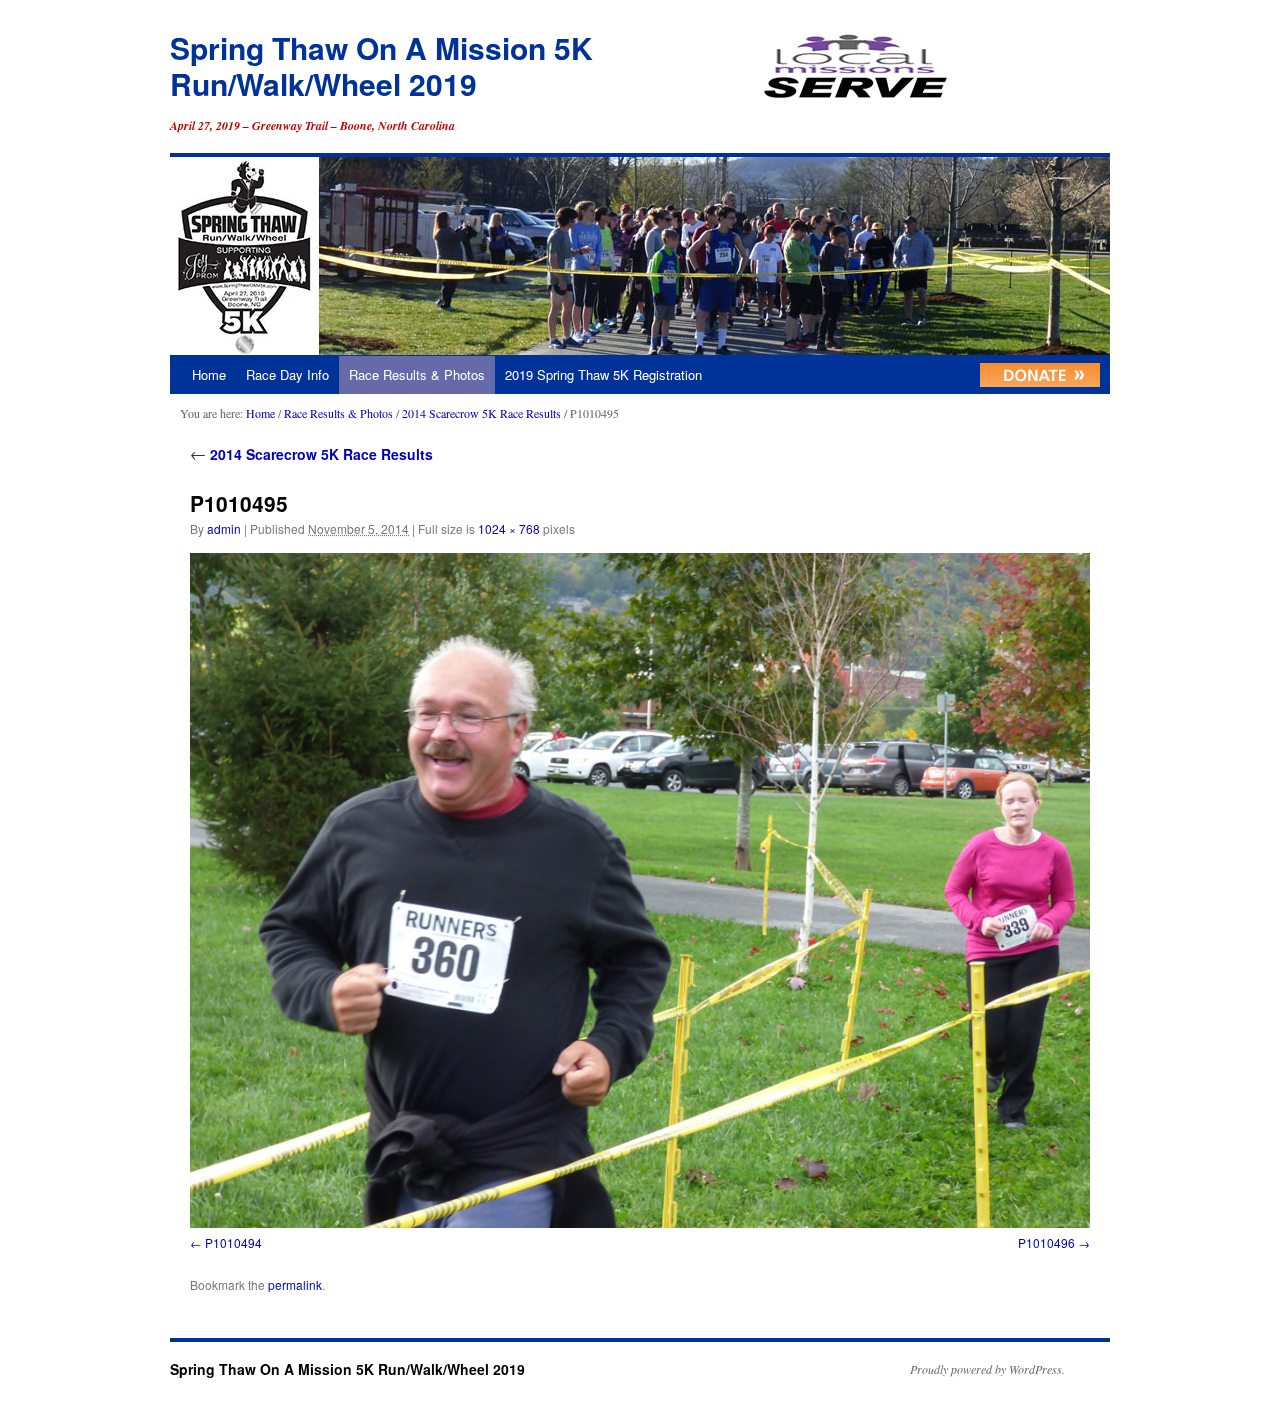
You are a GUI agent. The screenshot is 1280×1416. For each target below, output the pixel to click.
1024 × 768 (509, 528)
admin (224, 528)
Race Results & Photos (417, 374)
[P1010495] (640, 890)
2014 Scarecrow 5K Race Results (481, 413)
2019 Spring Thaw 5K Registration (603, 374)
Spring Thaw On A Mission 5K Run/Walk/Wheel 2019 (381, 65)
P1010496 (1046, 1242)
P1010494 (233, 1242)
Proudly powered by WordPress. (987, 1369)
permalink (295, 1284)
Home (209, 374)
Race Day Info (287, 374)
